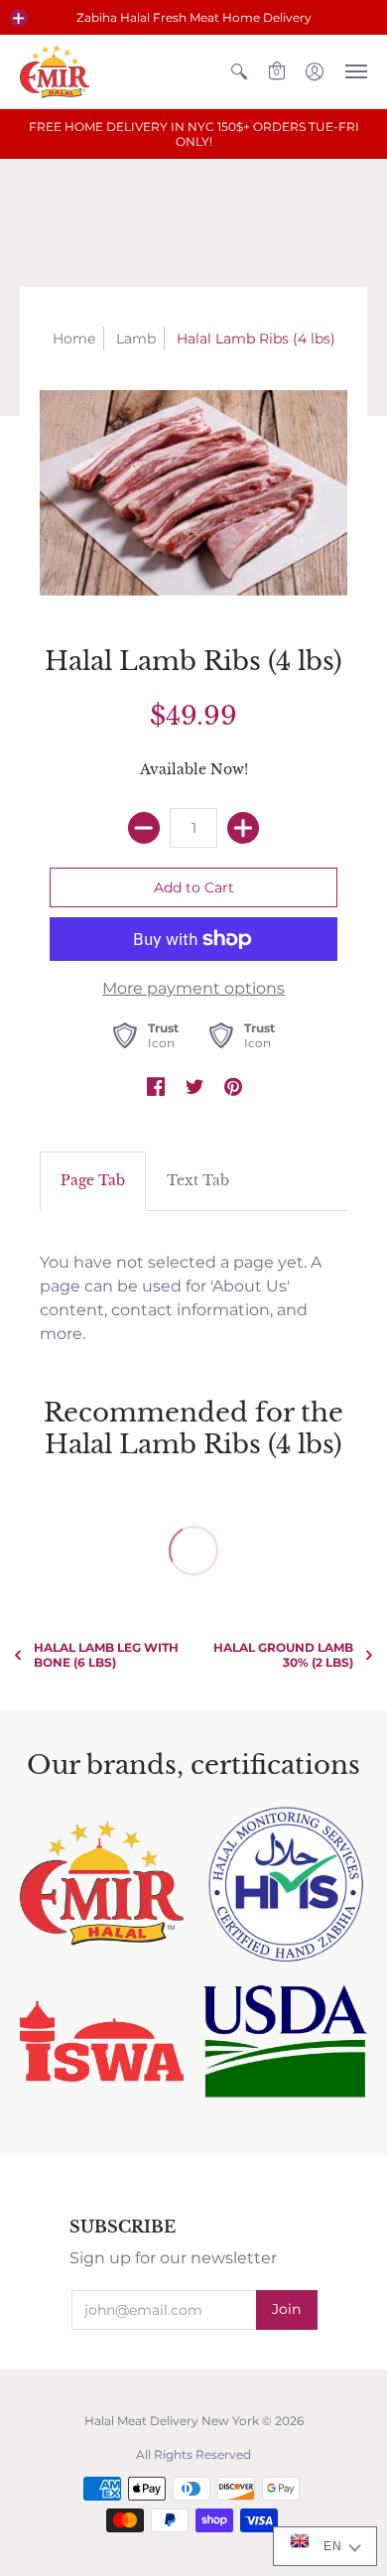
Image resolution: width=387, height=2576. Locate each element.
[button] (19, 18)
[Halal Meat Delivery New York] (55, 71)
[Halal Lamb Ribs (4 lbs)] (193, 493)
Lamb (136, 339)
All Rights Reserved (193, 2454)
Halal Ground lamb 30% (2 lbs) (283, 1655)
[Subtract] (144, 828)
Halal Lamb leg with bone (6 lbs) (106, 1655)
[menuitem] (239, 71)
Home (74, 339)
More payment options (193, 988)
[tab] (93, 1181)
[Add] (243, 828)
